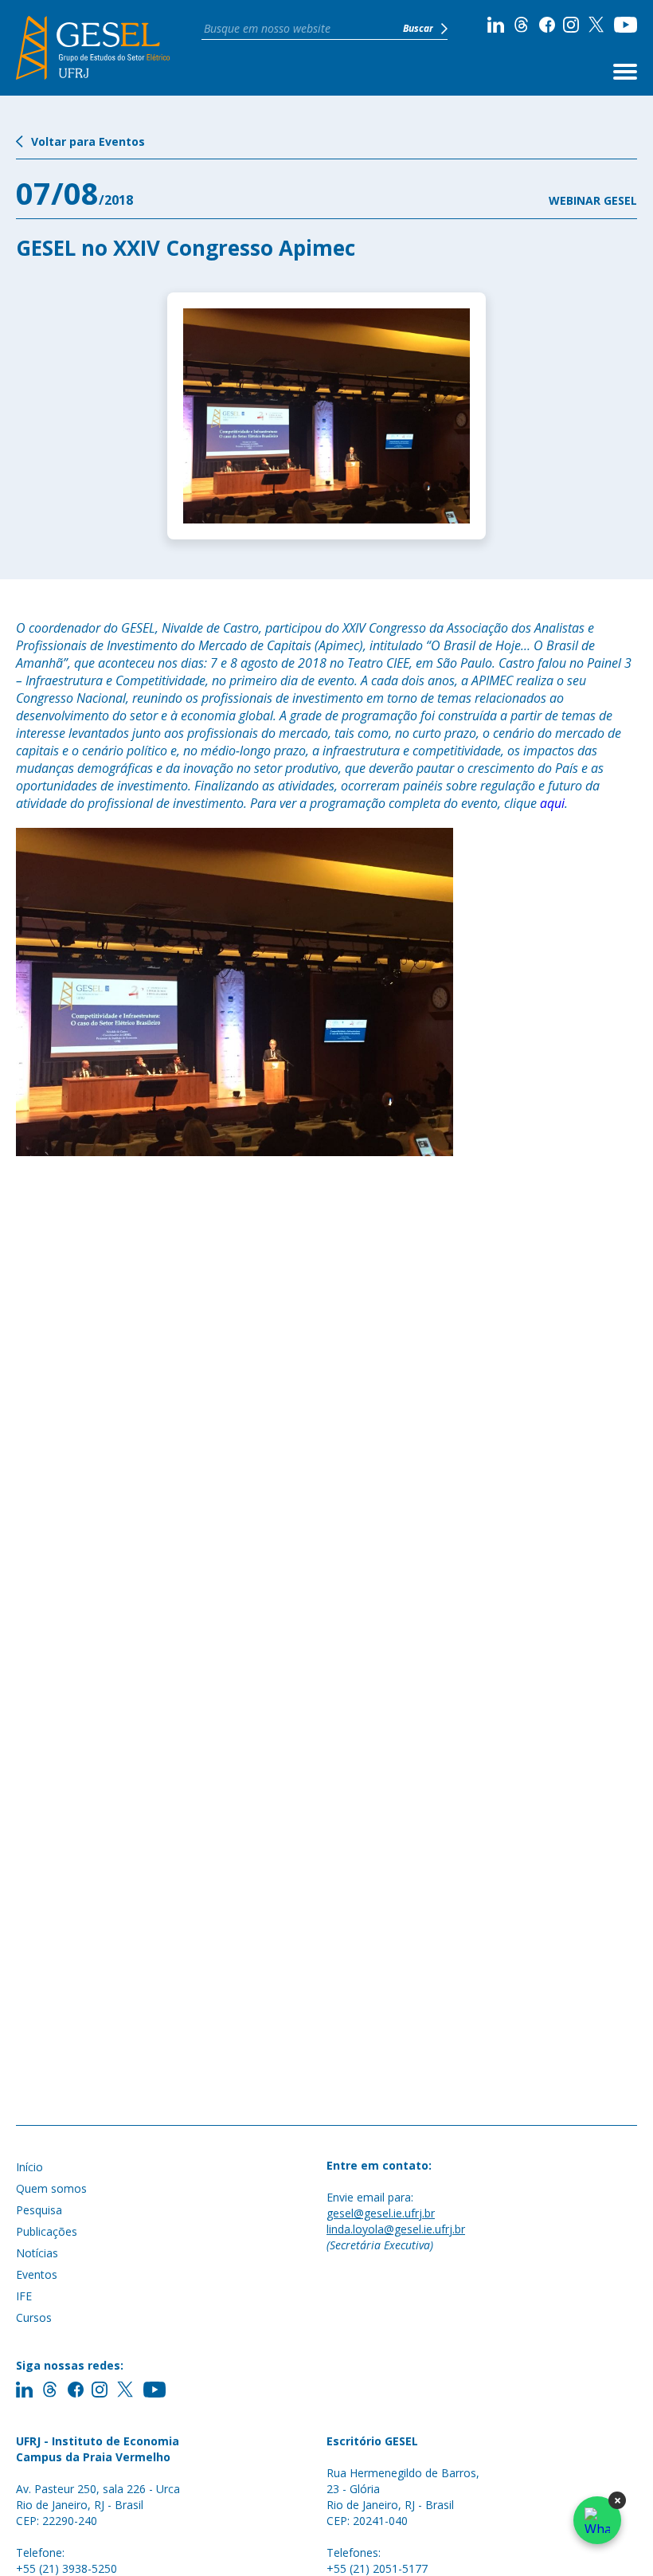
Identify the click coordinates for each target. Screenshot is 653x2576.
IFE (24, 2296)
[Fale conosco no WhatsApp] (597, 2520)
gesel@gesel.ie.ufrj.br (381, 2213)
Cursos (34, 2317)
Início (29, 2167)
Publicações (47, 2231)
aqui (552, 803)
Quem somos (51, 2188)
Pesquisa (39, 2210)
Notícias (37, 2253)
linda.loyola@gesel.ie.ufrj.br (396, 2229)
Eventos (37, 2274)
